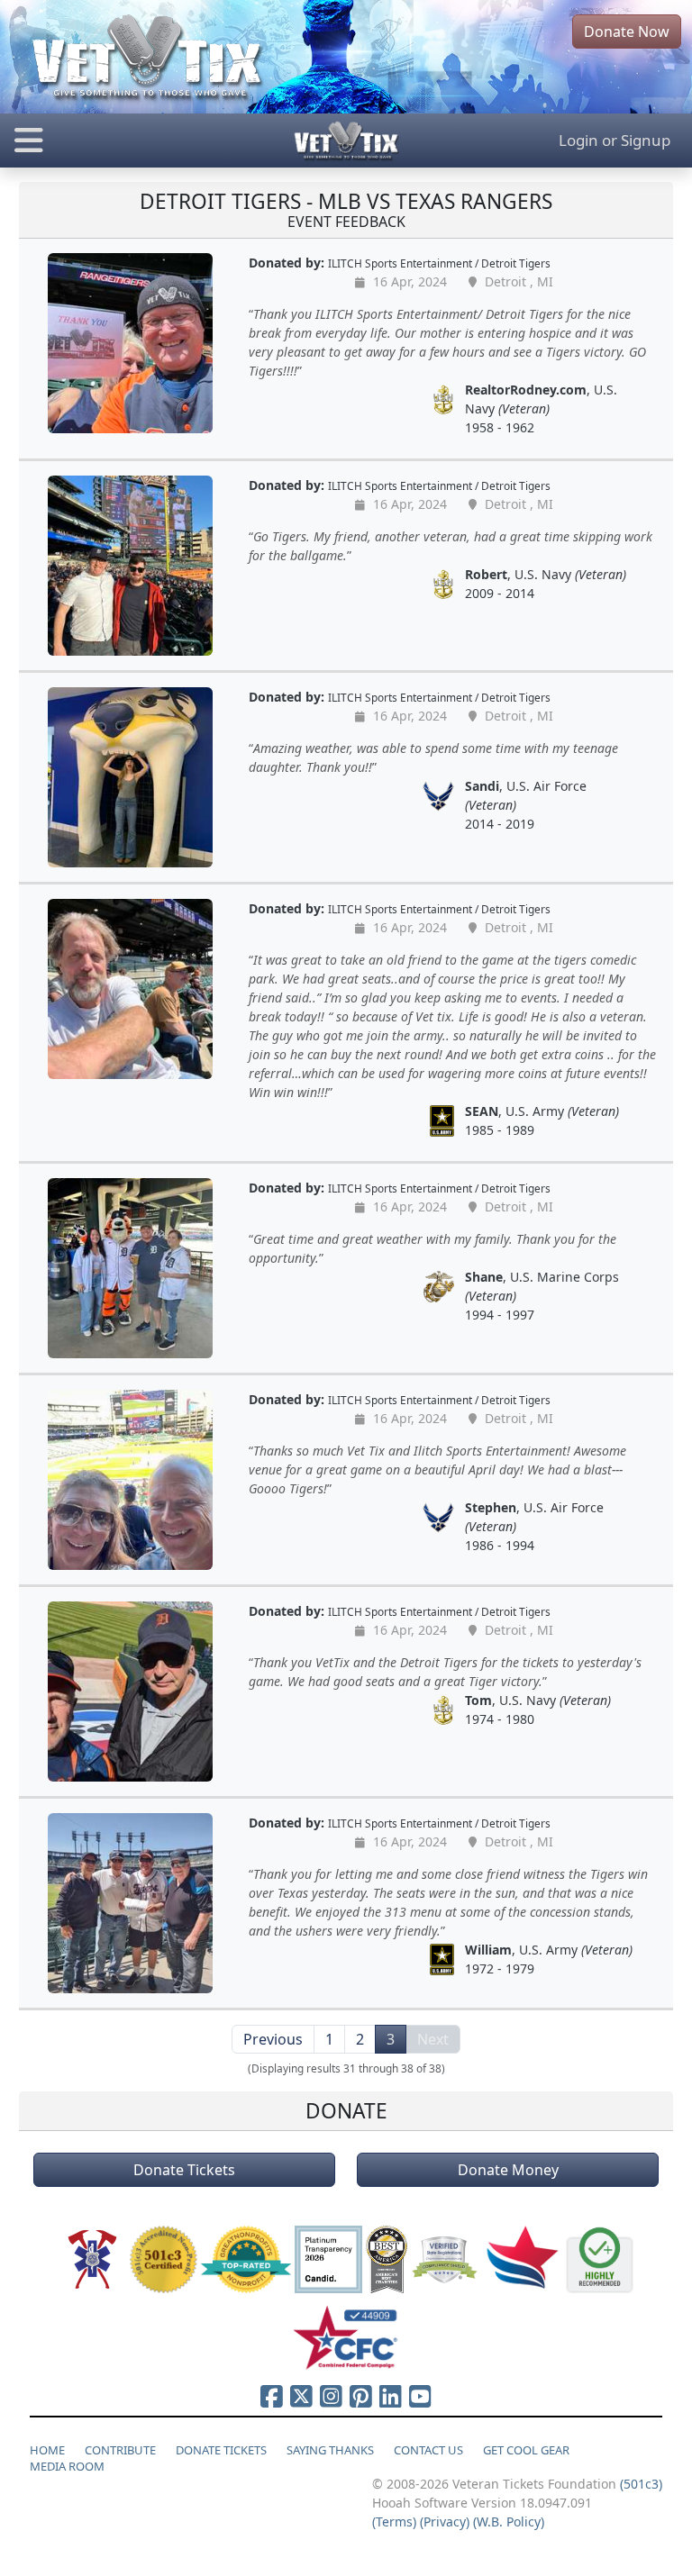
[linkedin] (391, 2396)
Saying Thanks (330, 2450)
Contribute (120, 2450)
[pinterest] (361, 2396)
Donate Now (627, 32)
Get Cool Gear (526, 2450)
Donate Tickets (184, 2170)
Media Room (67, 2466)
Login (578, 140)
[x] (301, 2396)
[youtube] (420, 2396)
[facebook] (272, 2396)
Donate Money (508, 2170)
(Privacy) (445, 2522)
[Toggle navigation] (115, 141)
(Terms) (394, 2522)
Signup (646, 140)
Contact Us (428, 2450)
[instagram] (331, 2396)
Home (47, 2450)
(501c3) (641, 2484)
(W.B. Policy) (509, 2522)
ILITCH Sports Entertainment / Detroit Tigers (439, 263)
